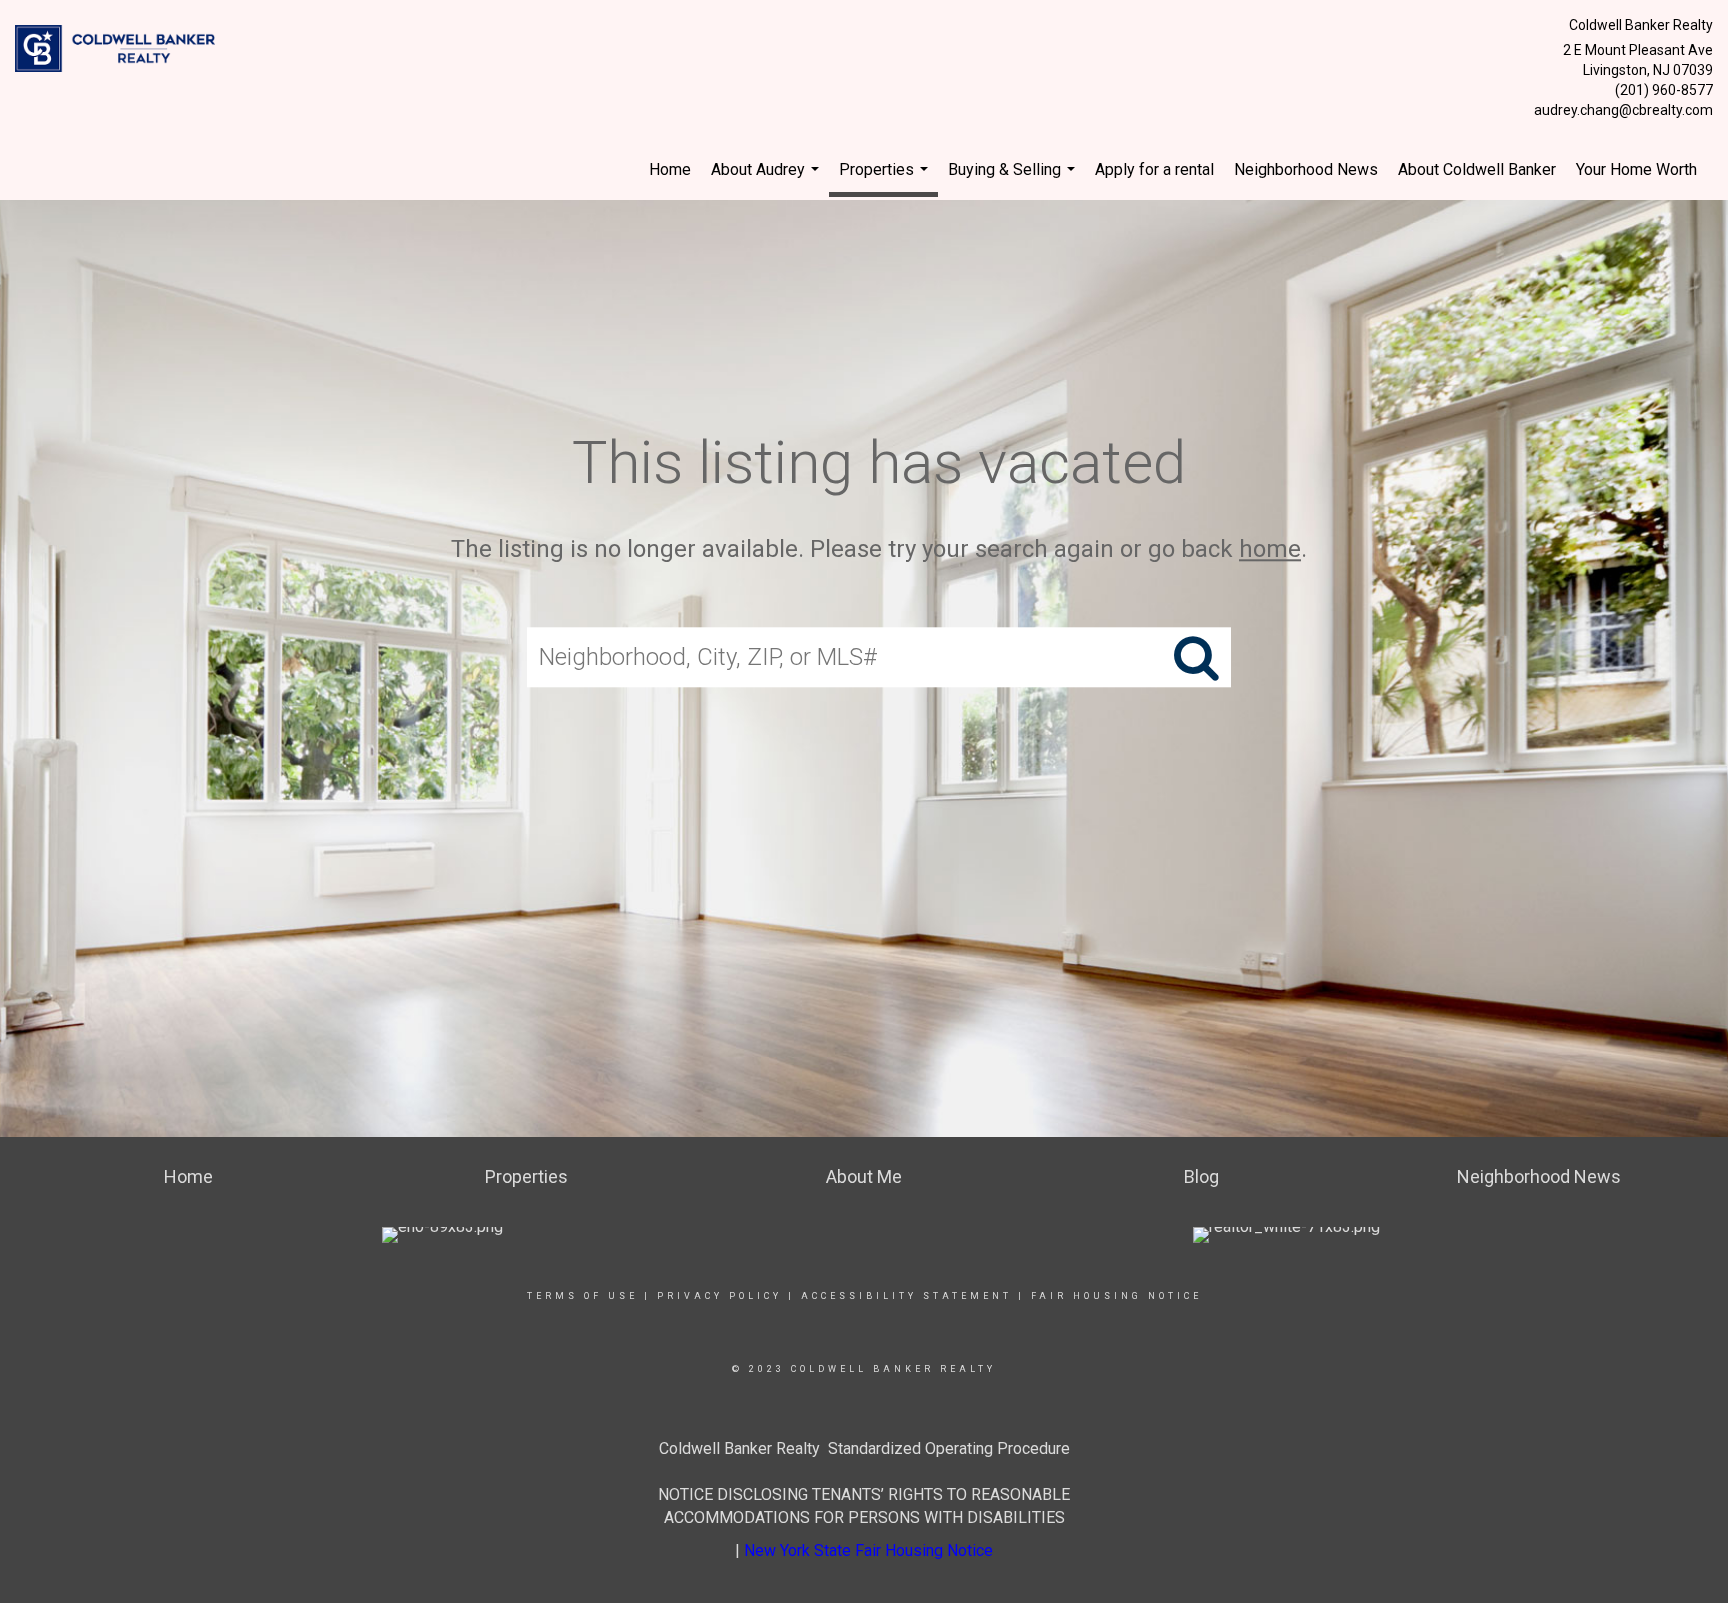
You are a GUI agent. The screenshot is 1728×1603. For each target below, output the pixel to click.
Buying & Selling (1014, 180)
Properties (886, 178)
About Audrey (767, 180)
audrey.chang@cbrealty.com (1623, 110)
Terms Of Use (582, 1296)
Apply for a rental (1154, 169)
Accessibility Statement (906, 1296)
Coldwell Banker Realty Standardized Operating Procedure (864, 1448)
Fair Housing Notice (1116, 1296)
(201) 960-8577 (1664, 90)
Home (670, 169)
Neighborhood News (1306, 169)
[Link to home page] (120, 50)
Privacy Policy (719, 1296)
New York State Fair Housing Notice (868, 1550)
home (1270, 549)
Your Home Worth (1636, 169)
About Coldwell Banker (1477, 169)
